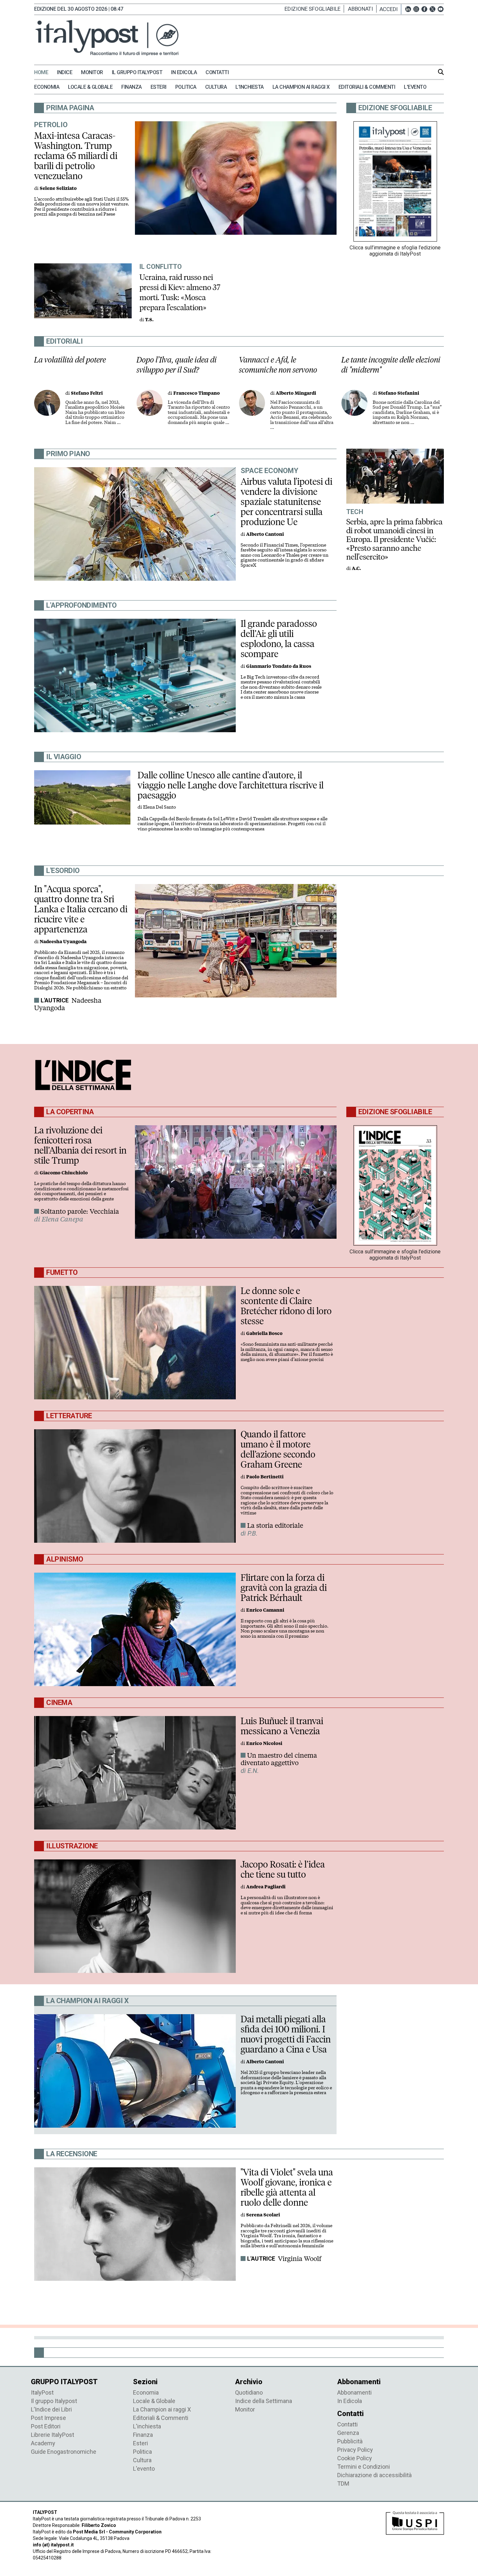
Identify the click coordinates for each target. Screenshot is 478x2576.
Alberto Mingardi (296, 393)
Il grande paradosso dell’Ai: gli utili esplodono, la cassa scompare (279, 639)
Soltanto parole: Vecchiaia (80, 1211)
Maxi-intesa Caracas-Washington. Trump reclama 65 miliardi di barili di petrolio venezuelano (76, 156)
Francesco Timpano (197, 393)
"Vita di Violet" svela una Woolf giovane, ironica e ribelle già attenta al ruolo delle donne (287, 2187)
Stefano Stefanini (399, 393)
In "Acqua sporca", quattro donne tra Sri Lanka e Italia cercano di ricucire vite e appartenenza (81, 909)
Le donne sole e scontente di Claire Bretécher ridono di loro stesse (286, 1306)
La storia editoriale (275, 1526)
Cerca (441, 72)
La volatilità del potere (70, 360)
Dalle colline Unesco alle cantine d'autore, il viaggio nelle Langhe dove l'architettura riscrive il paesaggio (231, 785)
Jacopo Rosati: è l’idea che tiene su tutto (283, 1869)
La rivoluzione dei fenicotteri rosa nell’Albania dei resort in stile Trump (80, 1145)
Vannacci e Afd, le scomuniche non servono (278, 365)
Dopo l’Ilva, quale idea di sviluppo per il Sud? (177, 365)
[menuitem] (45, 73)
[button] (390, 9)
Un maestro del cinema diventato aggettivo (279, 1759)
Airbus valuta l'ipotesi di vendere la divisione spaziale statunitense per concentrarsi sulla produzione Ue (286, 502)
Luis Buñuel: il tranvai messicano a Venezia (282, 1726)
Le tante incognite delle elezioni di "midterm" (391, 365)
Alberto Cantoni (265, 534)
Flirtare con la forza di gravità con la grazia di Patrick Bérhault (284, 1588)
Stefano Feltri (87, 393)
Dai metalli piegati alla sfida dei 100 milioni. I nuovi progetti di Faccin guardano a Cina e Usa (286, 2034)
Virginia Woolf (300, 2259)
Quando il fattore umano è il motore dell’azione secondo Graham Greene (278, 1449)
